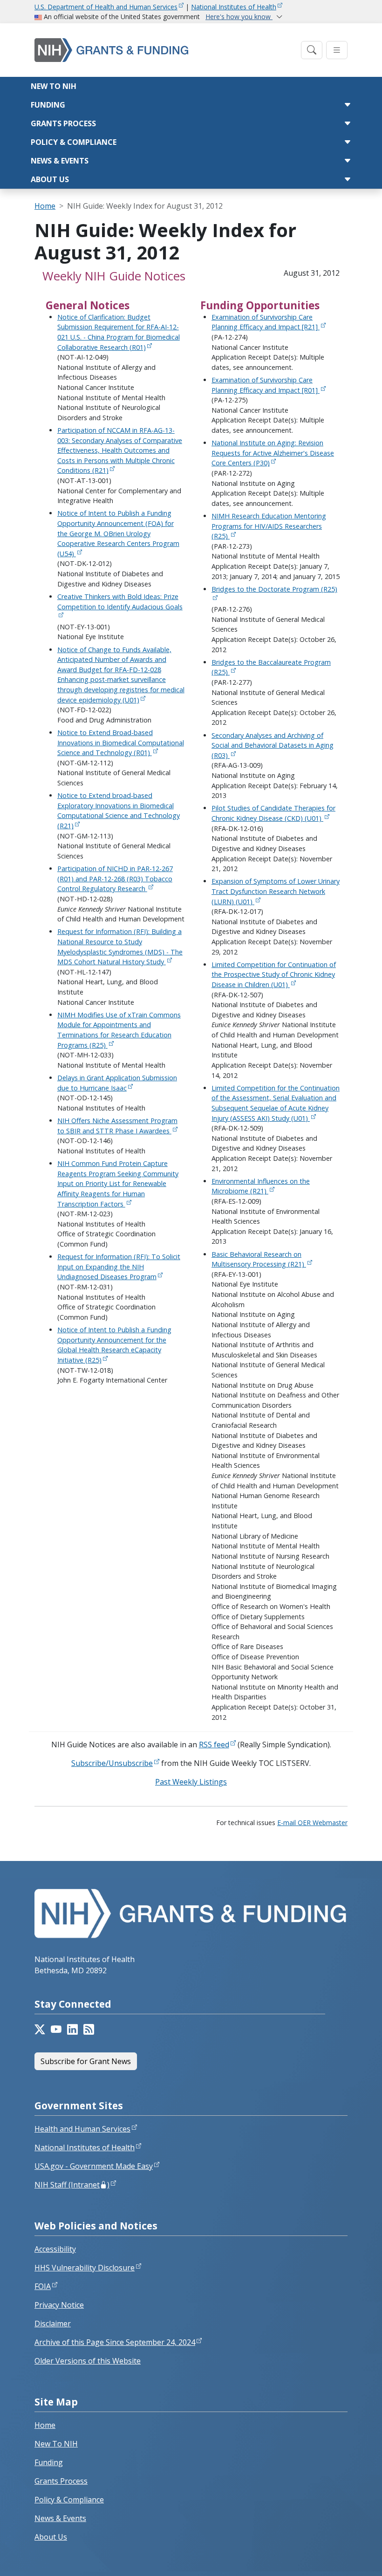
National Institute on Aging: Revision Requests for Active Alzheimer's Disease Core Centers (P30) (273, 453)
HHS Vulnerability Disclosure (85, 2268)
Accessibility (55, 2249)
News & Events (60, 161)
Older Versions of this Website (88, 2361)
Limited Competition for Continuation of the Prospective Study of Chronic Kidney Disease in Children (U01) (274, 975)
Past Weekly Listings (191, 1782)
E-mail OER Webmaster (312, 1823)
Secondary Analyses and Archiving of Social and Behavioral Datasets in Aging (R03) (273, 745)
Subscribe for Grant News (86, 2061)
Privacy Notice (59, 2305)
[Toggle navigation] (312, 50)
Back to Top (341, 2558)
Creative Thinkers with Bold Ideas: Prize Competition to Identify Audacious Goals (120, 602)
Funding (48, 105)
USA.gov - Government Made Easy (94, 2166)
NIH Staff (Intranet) (72, 2185)
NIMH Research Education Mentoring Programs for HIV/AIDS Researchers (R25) (269, 526)
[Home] (165, 50)
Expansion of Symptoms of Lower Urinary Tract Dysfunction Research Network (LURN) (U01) (276, 891)
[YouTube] (56, 2030)
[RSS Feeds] (89, 2030)
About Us (50, 179)
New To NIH (56, 2444)
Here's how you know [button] (239, 17)
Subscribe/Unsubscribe (112, 1763)
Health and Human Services (82, 2129)
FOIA (43, 2286)
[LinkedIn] (72, 2030)
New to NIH (54, 86)
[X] (40, 2030)
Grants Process (63, 123)
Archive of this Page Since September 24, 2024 (115, 2342)
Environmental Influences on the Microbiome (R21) (261, 1186)
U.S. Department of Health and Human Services (106, 7)
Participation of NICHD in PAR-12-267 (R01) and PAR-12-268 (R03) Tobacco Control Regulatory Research (115, 879)
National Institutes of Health (234, 7)
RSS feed (214, 1745)
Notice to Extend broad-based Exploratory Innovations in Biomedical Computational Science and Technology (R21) (119, 811)
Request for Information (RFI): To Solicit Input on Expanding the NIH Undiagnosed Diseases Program (119, 1267)
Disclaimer (53, 2324)
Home (45, 206)
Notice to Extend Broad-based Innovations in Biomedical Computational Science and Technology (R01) (121, 743)
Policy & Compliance (74, 142)
